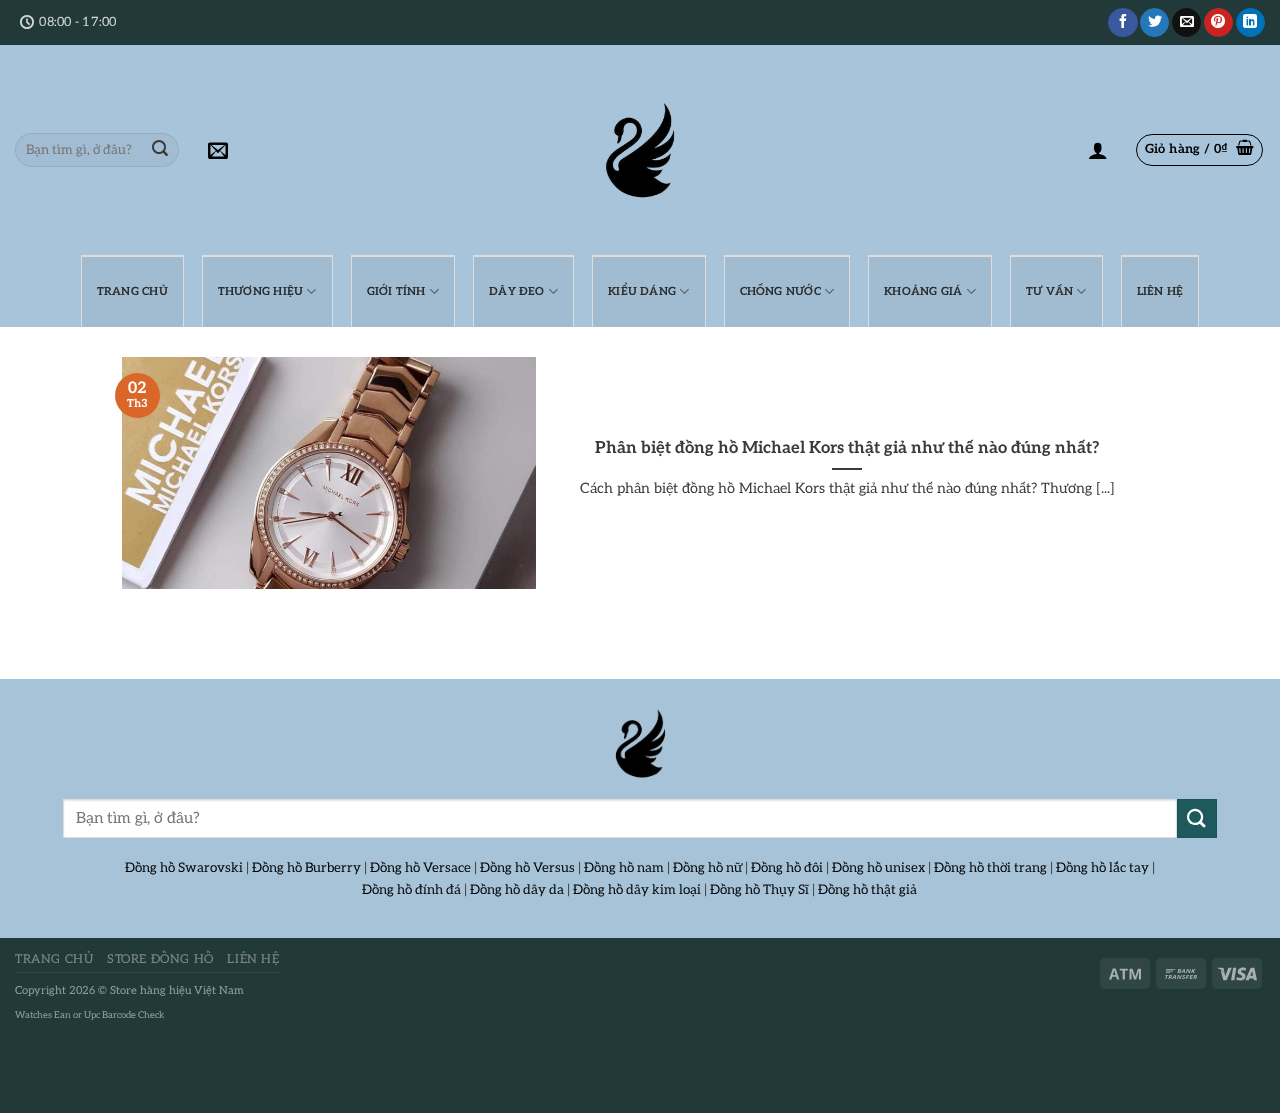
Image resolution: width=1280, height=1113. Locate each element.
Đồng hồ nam (624, 868)
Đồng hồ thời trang (990, 868)
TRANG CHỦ (132, 291)
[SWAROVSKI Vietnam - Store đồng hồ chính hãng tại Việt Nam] (640, 744)
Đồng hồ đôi (787, 868)
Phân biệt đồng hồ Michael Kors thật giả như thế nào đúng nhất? (847, 448)
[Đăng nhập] (1098, 150)
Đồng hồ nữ (707, 868)
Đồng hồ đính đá (411, 890)
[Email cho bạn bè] (1186, 23)
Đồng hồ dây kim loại (637, 890)
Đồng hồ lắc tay (1102, 868)
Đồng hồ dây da (517, 890)
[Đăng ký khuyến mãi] (218, 150)
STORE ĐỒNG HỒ (160, 959)
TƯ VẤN (1049, 291)
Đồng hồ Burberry (306, 868)
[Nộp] (160, 150)
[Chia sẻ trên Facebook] (1122, 23)
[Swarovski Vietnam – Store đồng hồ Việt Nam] (640, 150)
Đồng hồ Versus (527, 868)
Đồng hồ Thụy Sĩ (759, 890)
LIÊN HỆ (1160, 291)
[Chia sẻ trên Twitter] (1154, 23)
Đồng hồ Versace (420, 868)
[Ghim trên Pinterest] (1218, 23)
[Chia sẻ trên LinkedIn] (1250, 23)
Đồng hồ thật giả (867, 890)
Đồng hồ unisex (878, 868)
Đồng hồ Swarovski (184, 868)
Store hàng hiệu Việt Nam (177, 990)
